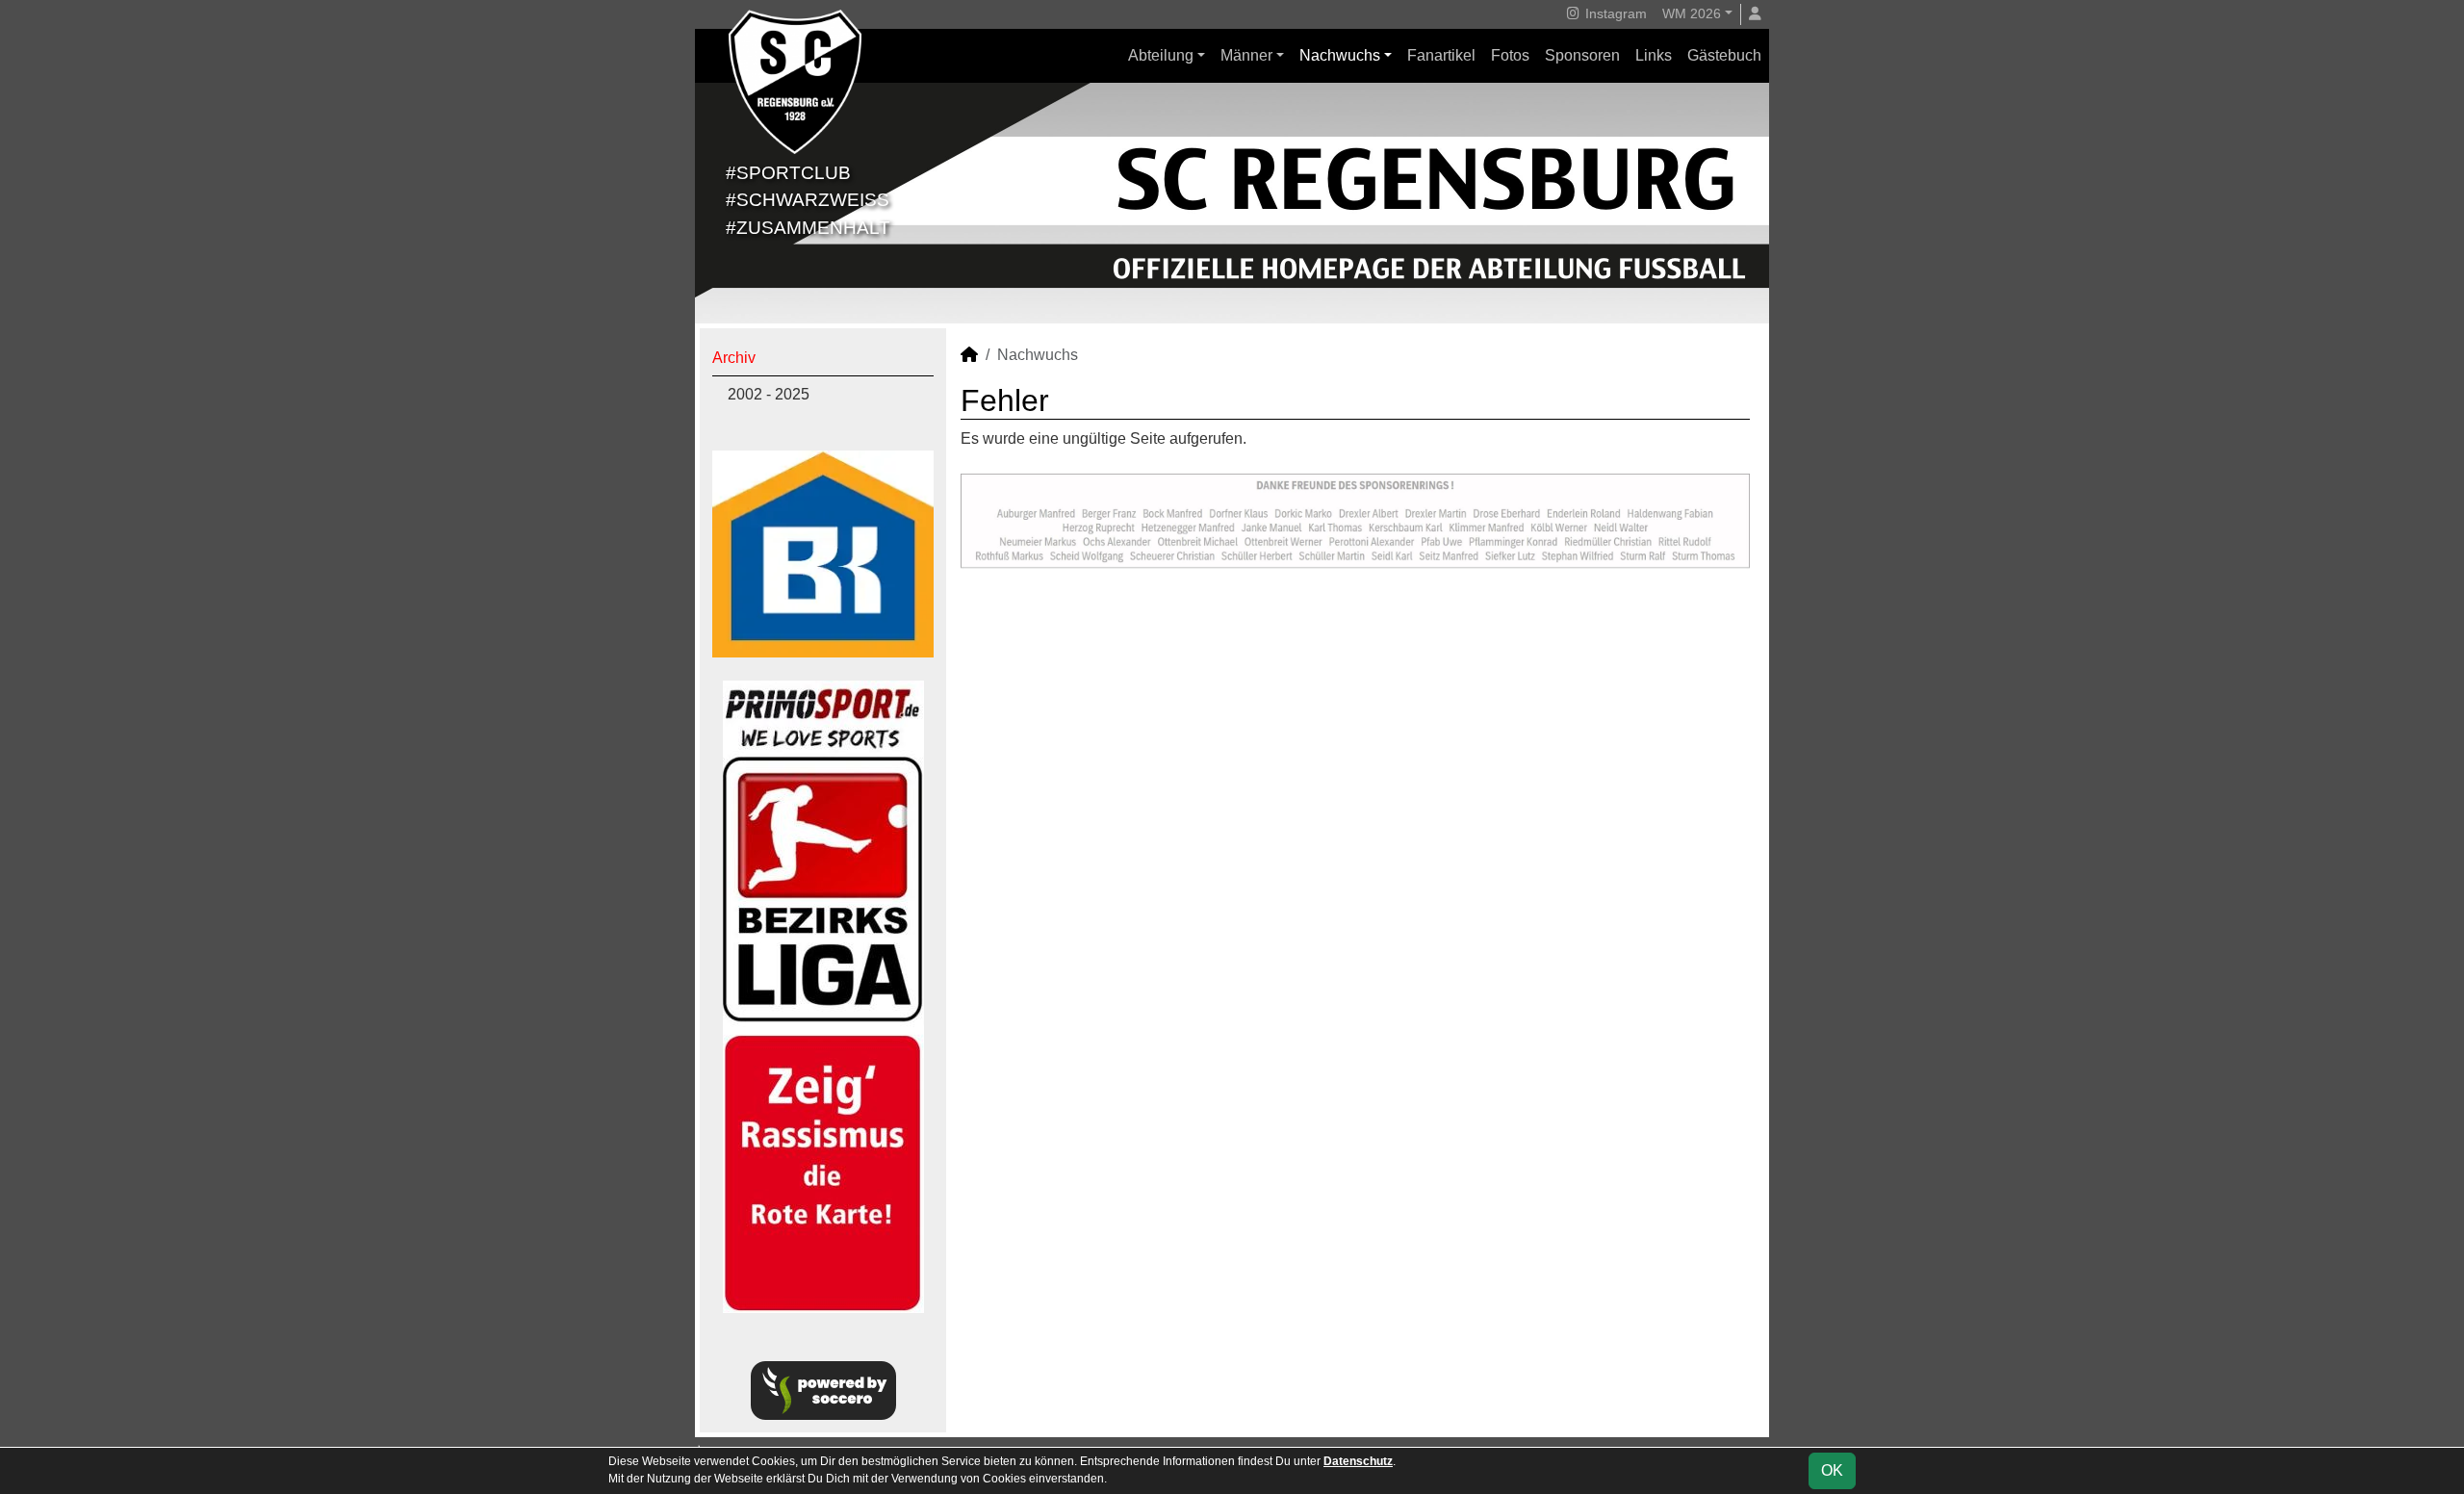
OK (1832, 1470)
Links (1654, 55)
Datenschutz (1358, 1461)
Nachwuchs (1340, 55)
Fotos (1510, 55)
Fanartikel (1441, 55)
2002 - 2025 (769, 394)
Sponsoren (1582, 55)
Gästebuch (1724, 55)
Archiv (734, 358)
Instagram (1614, 13)
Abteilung (1161, 55)
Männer (1246, 55)
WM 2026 (1692, 13)
